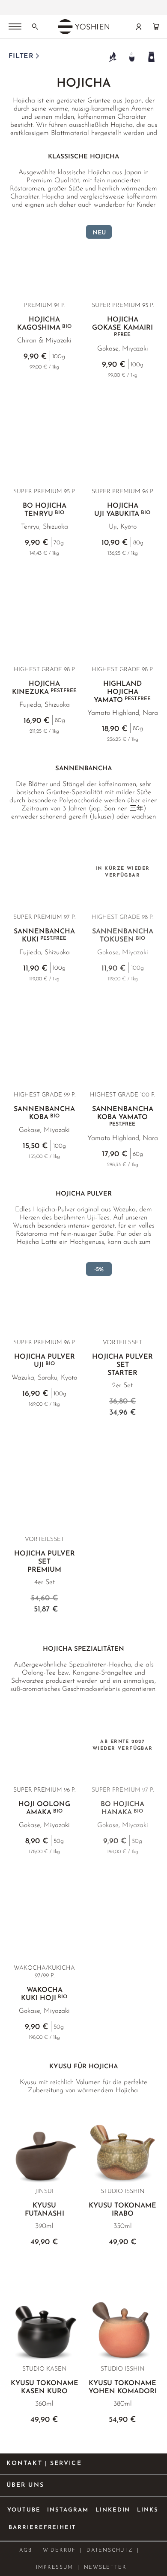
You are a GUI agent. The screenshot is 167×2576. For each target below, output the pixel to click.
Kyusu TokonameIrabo (122, 2210)
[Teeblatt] (112, 57)
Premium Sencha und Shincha (54, 5)
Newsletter (105, 2567)
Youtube (24, 2510)
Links (148, 2510)
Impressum (54, 2567)
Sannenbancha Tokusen (123, 936)
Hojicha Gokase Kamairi (122, 327)
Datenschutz (110, 2550)
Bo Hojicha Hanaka (122, 1808)
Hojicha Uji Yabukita (122, 510)
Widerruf (59, 2550)
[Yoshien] (83, 26)
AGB (25, 2550)
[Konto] (139, 26)
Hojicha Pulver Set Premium (45, 1562)
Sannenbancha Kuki (44, 936)
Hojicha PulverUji (45, 1361)
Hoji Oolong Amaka (44, 1808)
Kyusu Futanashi (45, 2210)
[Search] (35, 26)
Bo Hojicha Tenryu (45, 510)
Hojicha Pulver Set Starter (122, 1365)
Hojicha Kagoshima (44, 324)
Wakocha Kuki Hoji (44, 1994)
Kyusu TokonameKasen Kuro (45, 2387)
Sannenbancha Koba (44, 1113)
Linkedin (113, 2510)
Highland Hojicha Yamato (122, 692)
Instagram (68, 2510)
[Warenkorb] (156, 26)
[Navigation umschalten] (15, 27)
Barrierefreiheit (42, 2528)
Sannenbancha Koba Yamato (123, 1116)
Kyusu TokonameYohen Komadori (123, 2387)
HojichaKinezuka (44, 688)
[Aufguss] (132, 57)
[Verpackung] (151, 57)
